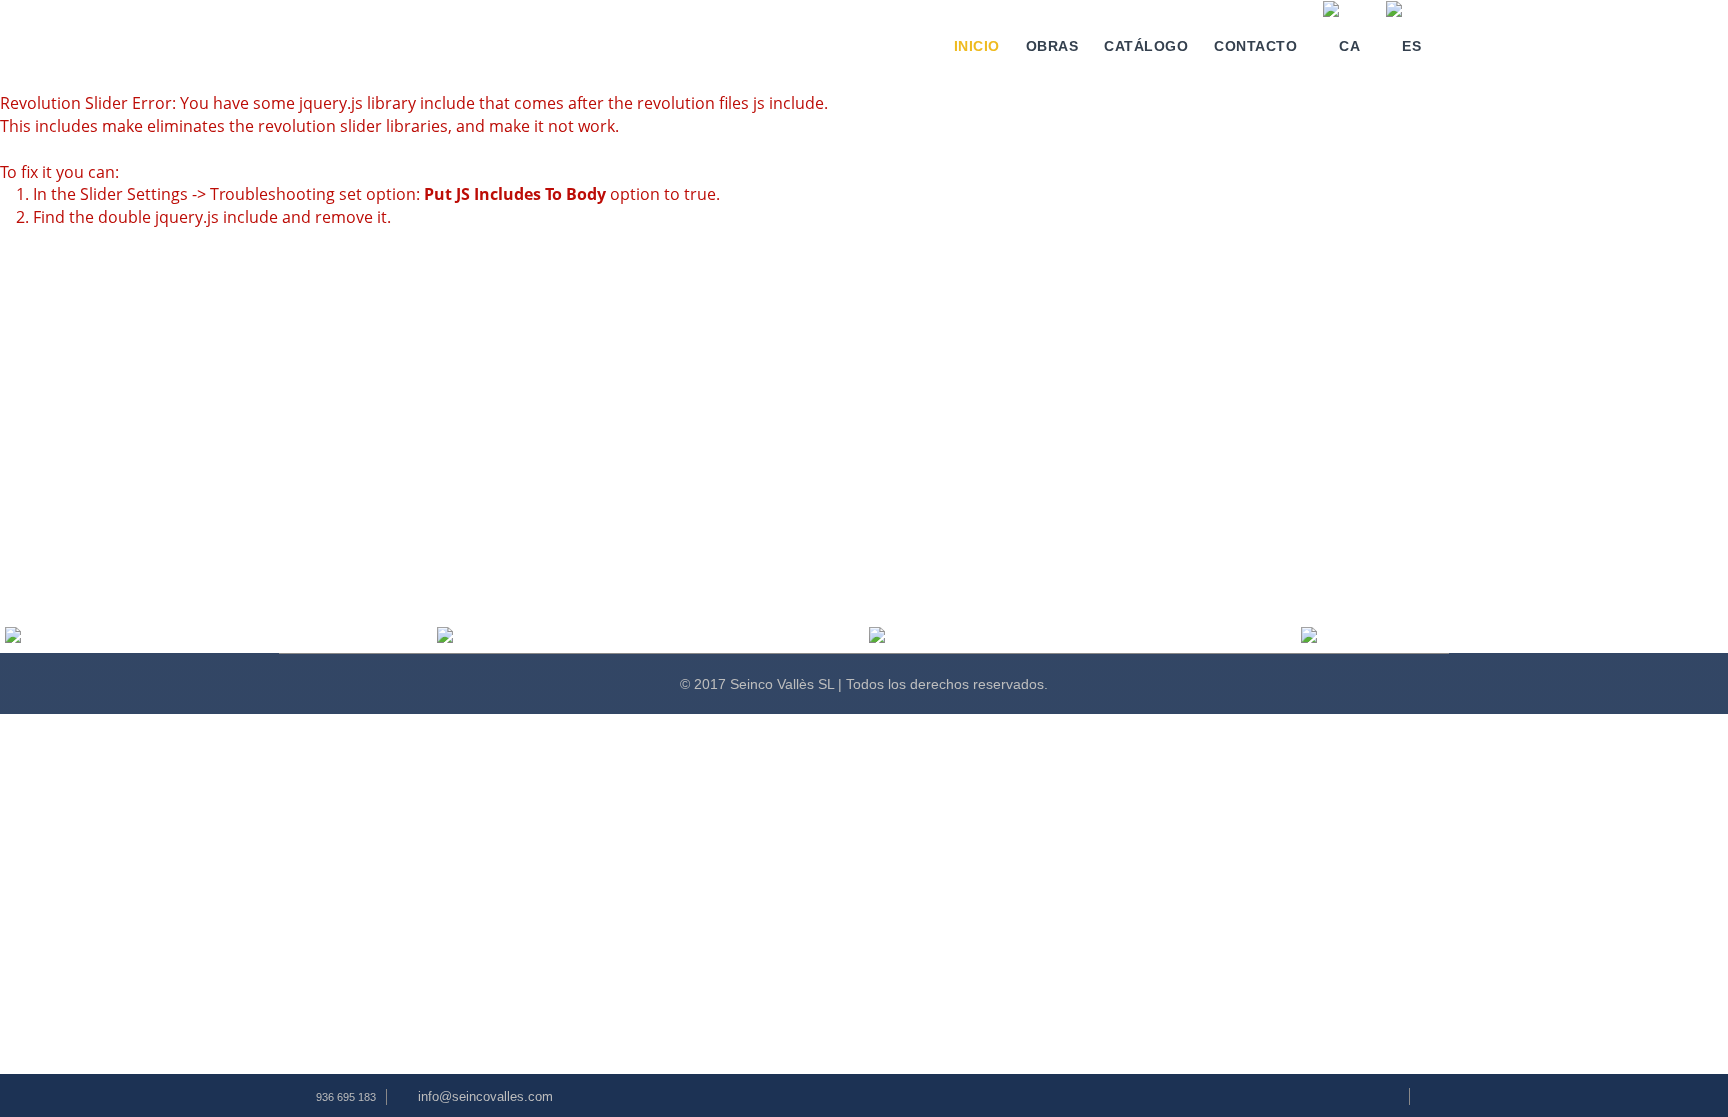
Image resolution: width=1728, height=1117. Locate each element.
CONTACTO (1255, 46)
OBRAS (1052, 46)
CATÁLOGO (1146, 46)
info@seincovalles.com (485, 1096)
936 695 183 (346, 1097)
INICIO (977, 46)
